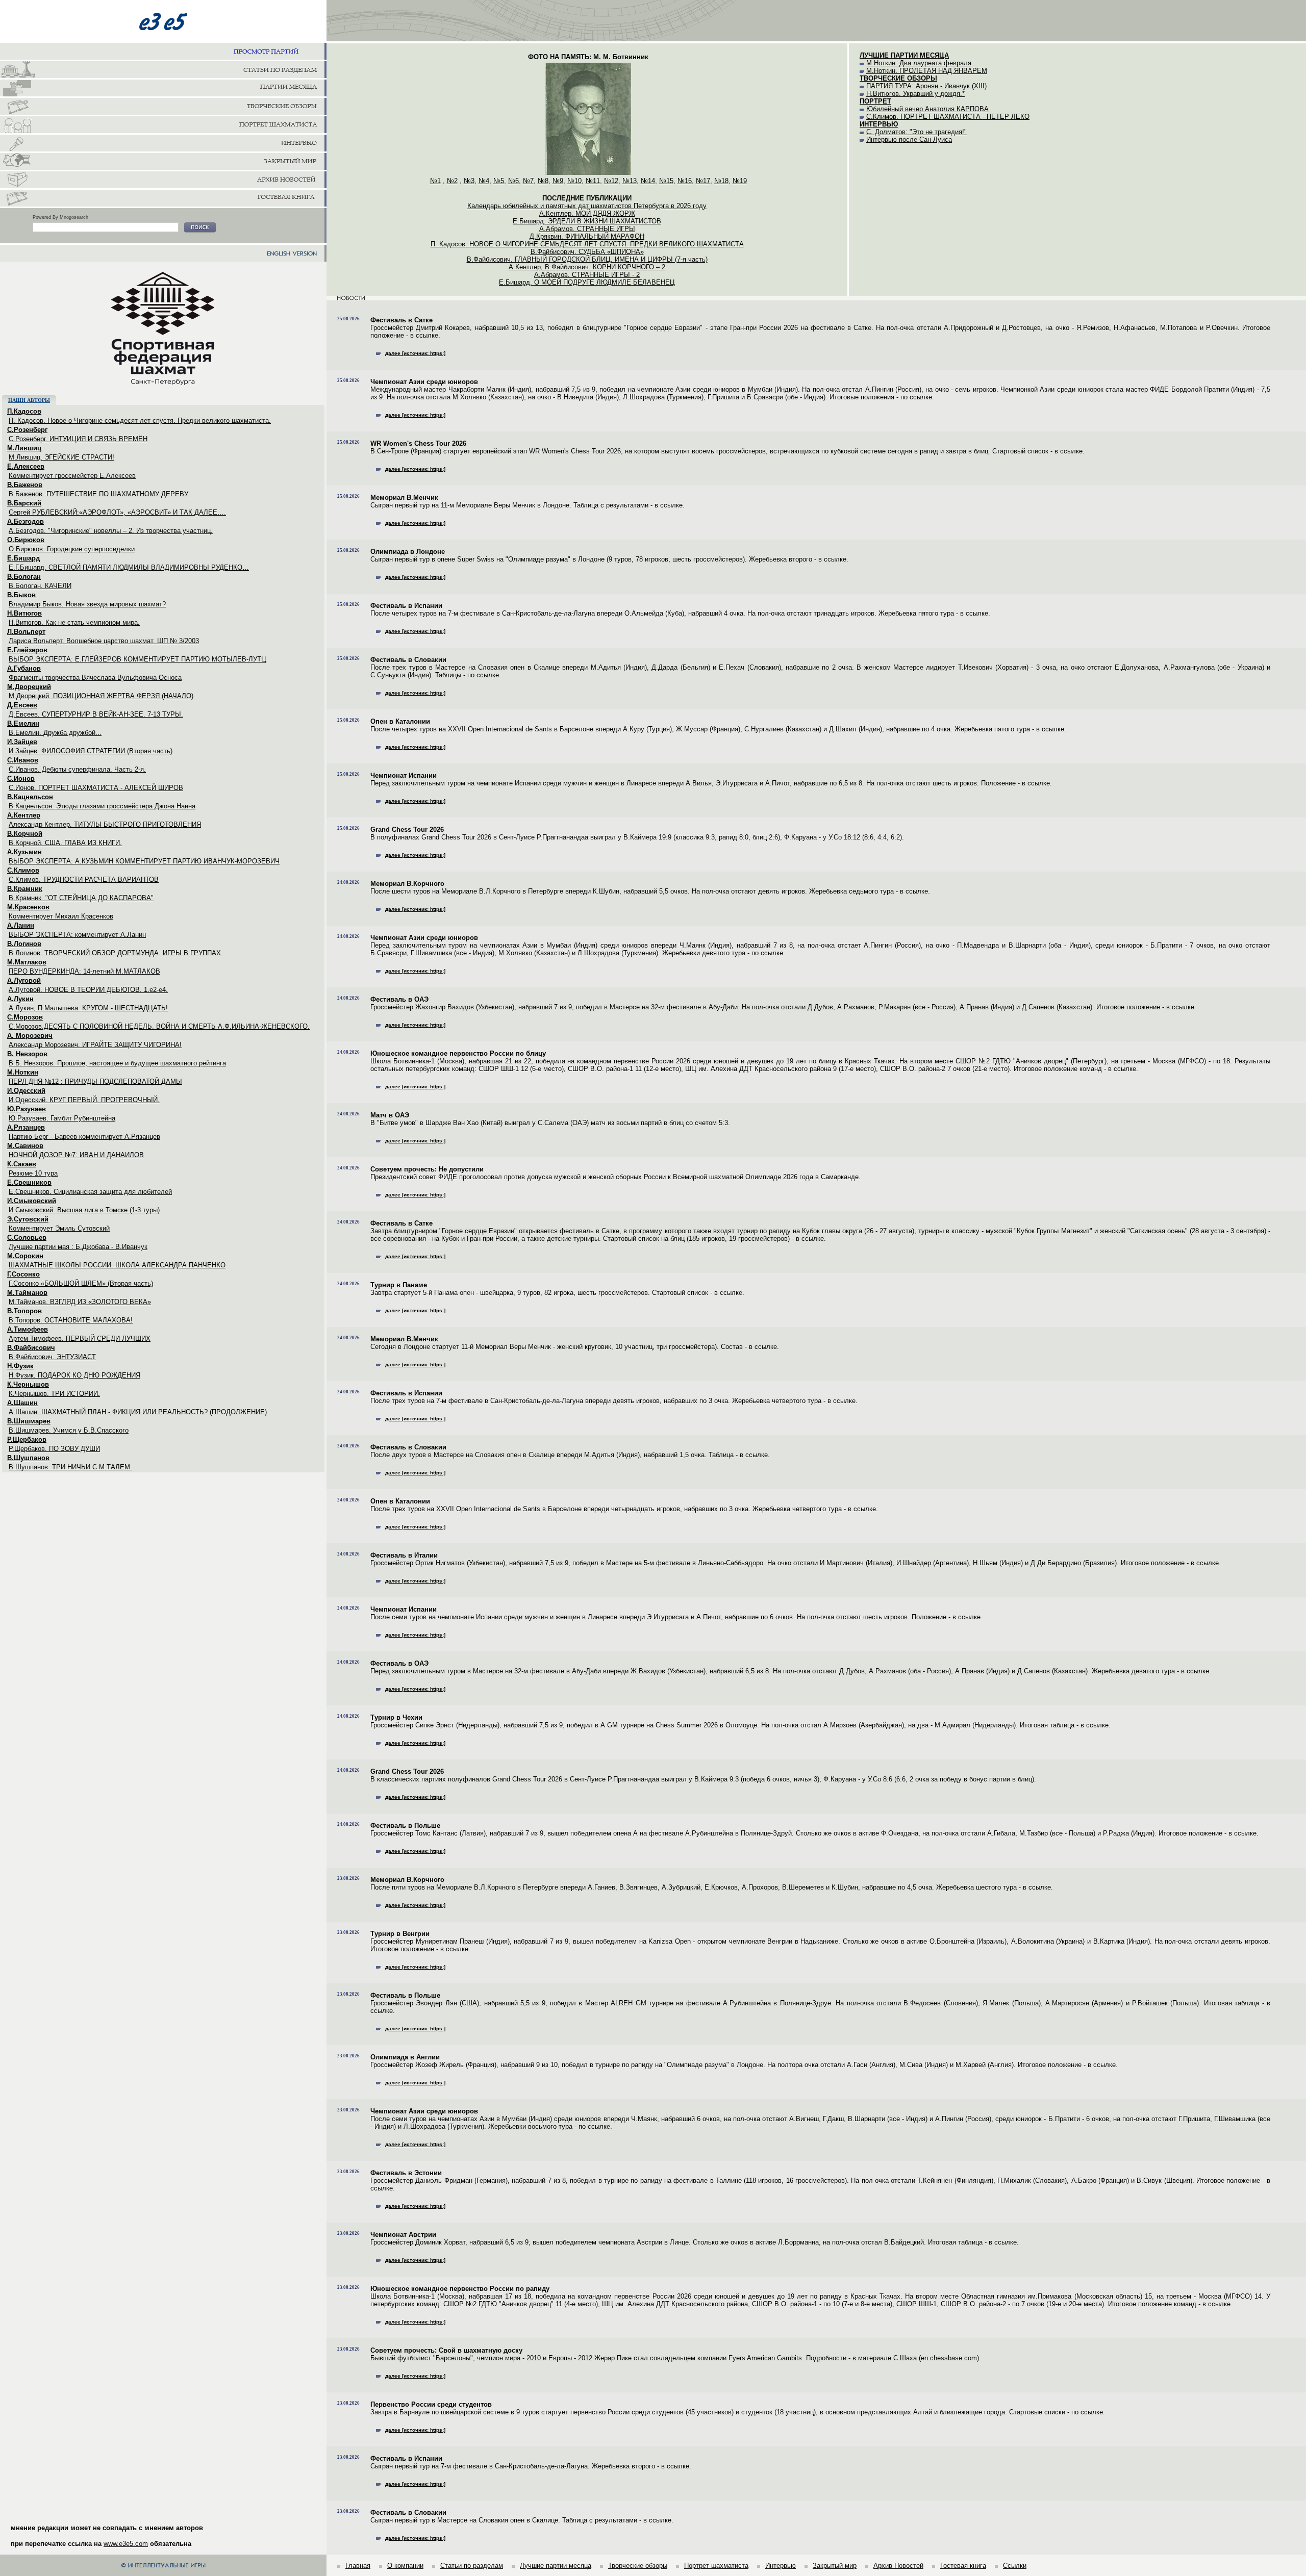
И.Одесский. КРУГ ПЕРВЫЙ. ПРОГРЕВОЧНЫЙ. (84, 1100)
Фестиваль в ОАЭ (399, 999)
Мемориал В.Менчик (404, 498)
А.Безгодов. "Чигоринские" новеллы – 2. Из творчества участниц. (111, 531)
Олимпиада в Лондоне (408, 552)
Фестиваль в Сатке (401, 320)
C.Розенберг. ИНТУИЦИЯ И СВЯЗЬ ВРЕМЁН (78, 439)
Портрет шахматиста (716, 2566)
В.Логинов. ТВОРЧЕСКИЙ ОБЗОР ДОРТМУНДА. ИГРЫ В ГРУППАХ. (116, 953)
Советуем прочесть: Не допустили (427, 1169)
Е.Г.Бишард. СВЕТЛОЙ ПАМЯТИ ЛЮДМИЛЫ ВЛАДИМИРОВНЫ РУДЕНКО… (129, 567)
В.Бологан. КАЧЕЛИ (40, 586)
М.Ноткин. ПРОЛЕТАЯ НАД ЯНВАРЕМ (927, 71)
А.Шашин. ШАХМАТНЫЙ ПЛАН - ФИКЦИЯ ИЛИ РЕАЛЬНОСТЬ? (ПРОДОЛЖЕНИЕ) (138, 1412)
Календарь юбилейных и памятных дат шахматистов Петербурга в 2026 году (587, 206)
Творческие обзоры (638, 2566)
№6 (513, 181)
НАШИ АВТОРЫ (29, 400)
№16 (685, 181)
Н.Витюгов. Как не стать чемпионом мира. (74, 622)
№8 (543, 181)
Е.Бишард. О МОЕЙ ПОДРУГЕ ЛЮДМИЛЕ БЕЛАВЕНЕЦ (587, 282)
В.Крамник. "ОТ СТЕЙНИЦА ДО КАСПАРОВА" (81, 898)
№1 (435, 181)
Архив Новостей (898, 2566)
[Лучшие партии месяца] (163, 89)
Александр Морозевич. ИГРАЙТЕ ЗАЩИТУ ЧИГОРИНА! (95, 1045)
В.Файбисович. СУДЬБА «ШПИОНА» (587, 252)
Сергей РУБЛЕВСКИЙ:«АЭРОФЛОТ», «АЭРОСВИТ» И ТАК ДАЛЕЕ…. (117, 512)
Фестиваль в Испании (406, 606)
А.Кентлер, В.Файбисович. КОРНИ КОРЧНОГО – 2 (587, 267)
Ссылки (1015, 2566)
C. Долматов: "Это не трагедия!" (916, 132)
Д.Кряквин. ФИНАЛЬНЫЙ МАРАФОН (587, 236)
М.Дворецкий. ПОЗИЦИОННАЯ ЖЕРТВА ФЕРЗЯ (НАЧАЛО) (101, 696)
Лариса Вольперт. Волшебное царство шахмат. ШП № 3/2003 (104, 641)
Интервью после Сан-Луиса (909, 139)
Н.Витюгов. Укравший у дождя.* (915, 94)
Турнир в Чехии (396, 1717)
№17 (703, 181)
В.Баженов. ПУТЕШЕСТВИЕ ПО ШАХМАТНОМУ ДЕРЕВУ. (99, 494)
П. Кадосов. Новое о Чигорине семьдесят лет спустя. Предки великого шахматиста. (140, 420)
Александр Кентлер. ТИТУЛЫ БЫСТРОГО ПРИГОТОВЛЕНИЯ (105, 824)
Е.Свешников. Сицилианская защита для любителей (90, 1192)
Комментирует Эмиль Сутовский (59, 1228)
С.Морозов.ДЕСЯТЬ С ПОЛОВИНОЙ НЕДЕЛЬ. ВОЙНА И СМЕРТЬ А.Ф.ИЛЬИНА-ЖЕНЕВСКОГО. (159, 1026)
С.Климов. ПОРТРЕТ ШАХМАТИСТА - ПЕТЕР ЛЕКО (948, 117)
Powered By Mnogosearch (60, 217)
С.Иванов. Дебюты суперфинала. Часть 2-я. (77, 769)
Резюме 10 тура (33, 1173)
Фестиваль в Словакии (408, 660)
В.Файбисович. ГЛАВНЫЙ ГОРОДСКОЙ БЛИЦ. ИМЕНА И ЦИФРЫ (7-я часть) (587, 259)
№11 (593, 181)
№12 (611, 181)
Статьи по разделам (472, 2566)
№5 (499, 181)
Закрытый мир (835, 2566)
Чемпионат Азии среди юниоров (424, 382)
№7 (528, 181)
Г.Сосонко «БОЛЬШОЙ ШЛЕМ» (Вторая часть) (81, 1283)
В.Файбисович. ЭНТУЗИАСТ (52, 1357)
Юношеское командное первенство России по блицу (458, 1053)
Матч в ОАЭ (390, 1115)
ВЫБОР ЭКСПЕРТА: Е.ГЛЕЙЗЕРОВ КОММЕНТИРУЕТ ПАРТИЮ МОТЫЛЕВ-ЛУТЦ (137, 659)
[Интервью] (163, 144)
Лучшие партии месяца (556, 2566)
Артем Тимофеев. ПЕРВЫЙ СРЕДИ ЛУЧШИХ (80, 1338)
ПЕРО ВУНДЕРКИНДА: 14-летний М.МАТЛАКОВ (84, 971)
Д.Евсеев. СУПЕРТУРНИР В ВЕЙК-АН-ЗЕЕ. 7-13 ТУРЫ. (96, 714)
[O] (200, 228)
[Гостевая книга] (163, 199)
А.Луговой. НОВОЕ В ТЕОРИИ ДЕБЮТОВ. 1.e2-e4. (88, 990)
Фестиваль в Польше (405, 1826)
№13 (630, 181)
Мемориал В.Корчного (407, 884)
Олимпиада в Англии (405, 2057)
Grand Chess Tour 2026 (407, 830)
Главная (358, 2566)
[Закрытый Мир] (163, 162)
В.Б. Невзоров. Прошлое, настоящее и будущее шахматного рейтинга (117, 1063)
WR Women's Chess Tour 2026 (418, 443)
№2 (452, 181)
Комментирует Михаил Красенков (61, 916)
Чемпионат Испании (404, 775)
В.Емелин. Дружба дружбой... (55, 733)
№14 (648, 181)
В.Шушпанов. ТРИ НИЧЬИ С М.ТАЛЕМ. (70, 1467)
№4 (484, 181)
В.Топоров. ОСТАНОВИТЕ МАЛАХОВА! (71, 1320)
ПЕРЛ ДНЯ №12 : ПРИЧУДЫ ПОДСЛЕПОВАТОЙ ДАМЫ (95, 1081)
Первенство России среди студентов (431, 2404)
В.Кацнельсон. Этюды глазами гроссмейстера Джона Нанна (102, 806)
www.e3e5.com (126, 2544)
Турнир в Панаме (399, 1285)
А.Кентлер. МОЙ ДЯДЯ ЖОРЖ (587, 213)
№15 (666, 181)
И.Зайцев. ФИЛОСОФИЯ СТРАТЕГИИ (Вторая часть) (91, 751)
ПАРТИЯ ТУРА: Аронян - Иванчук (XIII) (926, 86)
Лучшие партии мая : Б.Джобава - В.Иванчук (78, 1247)
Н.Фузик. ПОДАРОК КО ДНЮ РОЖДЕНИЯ (74, 1375)
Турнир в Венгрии (400, 1934)
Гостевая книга (963, 2566)
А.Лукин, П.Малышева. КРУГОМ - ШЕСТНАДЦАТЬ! (88, 1008)
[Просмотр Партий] (163, 52)
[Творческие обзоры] (163, 107)
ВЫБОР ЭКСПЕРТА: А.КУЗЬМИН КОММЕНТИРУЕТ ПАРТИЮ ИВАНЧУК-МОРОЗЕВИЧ (144, 861)
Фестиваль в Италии (404, 1555)
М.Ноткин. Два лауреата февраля (919, 63)
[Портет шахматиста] (163, 125)
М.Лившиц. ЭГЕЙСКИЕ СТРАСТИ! (61, 457)
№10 (574, 181)
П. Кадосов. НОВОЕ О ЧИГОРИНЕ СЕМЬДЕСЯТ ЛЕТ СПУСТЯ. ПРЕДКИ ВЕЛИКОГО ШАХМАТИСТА (587, 244)
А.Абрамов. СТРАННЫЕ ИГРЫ (587, 229)
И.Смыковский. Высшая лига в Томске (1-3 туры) (84, 1210)
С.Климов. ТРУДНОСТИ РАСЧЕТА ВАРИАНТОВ (84, 879)
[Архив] (163, 181)
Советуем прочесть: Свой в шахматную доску (446, 2350)
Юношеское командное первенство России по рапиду (460, 2289)
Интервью (781, 2566)
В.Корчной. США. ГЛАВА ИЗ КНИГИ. (65, 843)
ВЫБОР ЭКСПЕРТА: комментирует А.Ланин (77, 935)
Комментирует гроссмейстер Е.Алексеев (72, 476)
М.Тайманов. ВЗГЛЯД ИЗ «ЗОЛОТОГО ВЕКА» (80, 1302)
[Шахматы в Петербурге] (163, 70)
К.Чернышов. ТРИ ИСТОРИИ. (54, 1394)
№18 (721, 181)
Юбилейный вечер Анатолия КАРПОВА (927, 109)
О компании (405, 2566)
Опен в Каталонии (400, 721)
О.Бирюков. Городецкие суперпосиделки (72, 549)
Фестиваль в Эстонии (406, 2173)
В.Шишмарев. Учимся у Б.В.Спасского (69, 1430)
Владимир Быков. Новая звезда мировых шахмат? (87, 604)
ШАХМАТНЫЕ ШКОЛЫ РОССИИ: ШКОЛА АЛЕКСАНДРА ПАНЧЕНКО (117, 1265)
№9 (558, 181)
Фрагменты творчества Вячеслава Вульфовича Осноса (95, 678)
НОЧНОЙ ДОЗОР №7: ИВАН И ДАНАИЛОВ (76, 1155)
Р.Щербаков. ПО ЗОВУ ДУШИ (54, 1449)
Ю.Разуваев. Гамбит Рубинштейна (62, 1118)
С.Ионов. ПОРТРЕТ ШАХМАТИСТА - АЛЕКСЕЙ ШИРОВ (96, 788)
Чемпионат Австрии (403, 2235)
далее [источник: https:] (415, 353)
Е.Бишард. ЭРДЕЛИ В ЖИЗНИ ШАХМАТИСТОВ (587, 221)
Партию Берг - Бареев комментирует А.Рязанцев (84, 1137)
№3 (469, 181)
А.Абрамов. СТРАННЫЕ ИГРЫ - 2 (587, 275)
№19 (740, 181)
